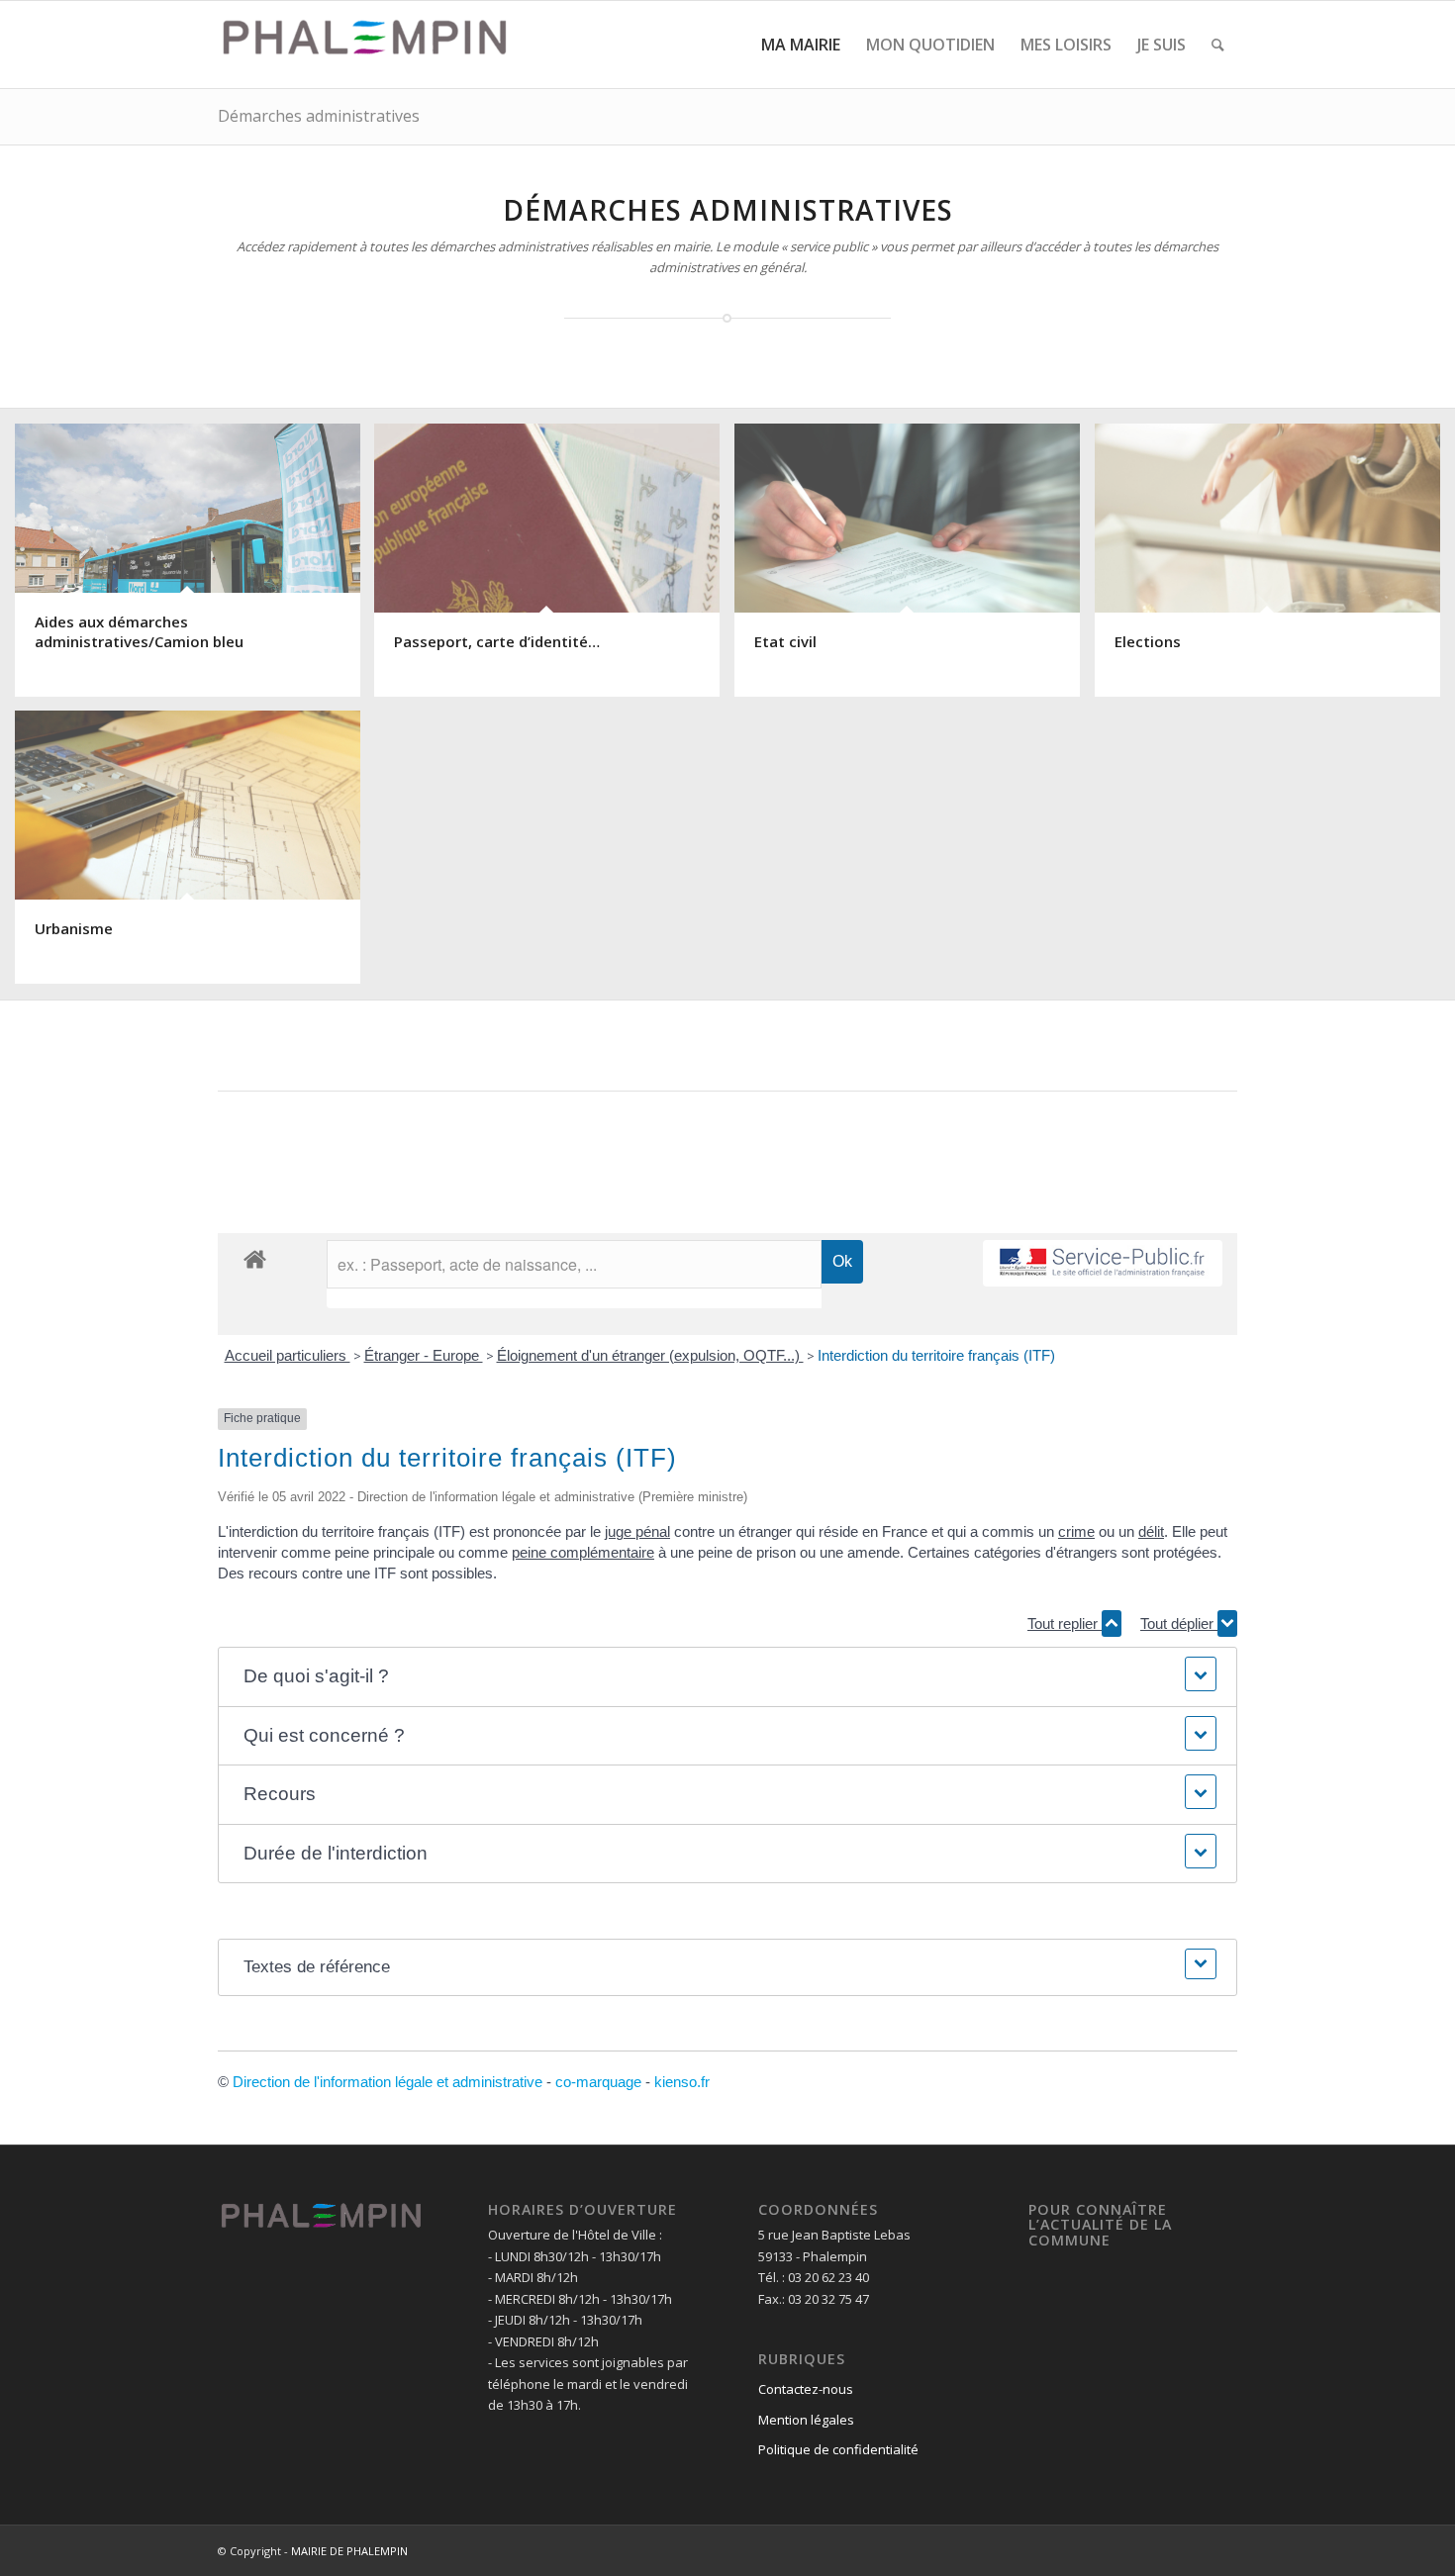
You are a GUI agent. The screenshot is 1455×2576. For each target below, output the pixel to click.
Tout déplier (1179, 1623)
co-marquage (598, 2082)
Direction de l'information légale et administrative (388, 2082)
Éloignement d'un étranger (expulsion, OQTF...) (650, 1355)
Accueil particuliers (288, 1355)
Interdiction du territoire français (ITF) (936, 1355)
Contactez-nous (806, 2389)
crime (1076, 1531)
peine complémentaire (583, 1552)
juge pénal (637, 1531)
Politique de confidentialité (838, 2449)
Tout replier (1065, 1623)
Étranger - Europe (424, 1355)
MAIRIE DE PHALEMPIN (349, 2551)
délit (1151, 1531)
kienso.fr (682, 2082)
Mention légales (806, 2420)
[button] (727, 1677)
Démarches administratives (319, 116)
